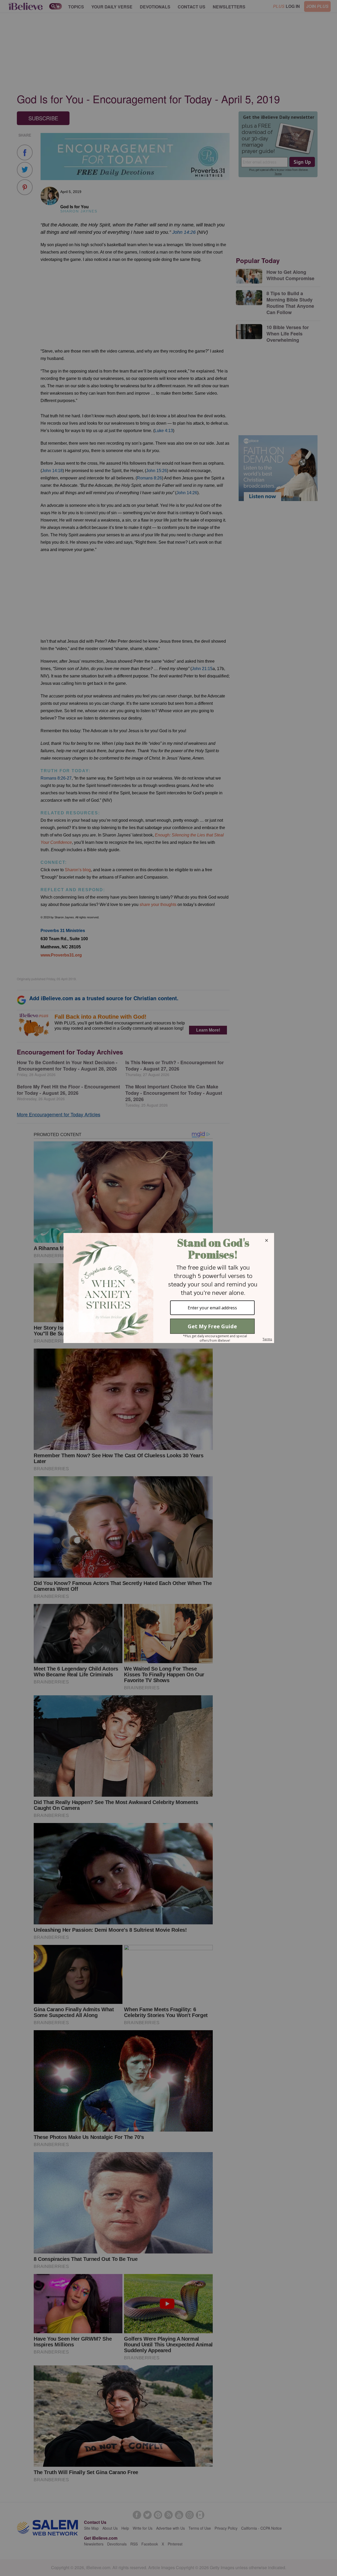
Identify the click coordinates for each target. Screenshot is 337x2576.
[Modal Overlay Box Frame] (168, 1288)
